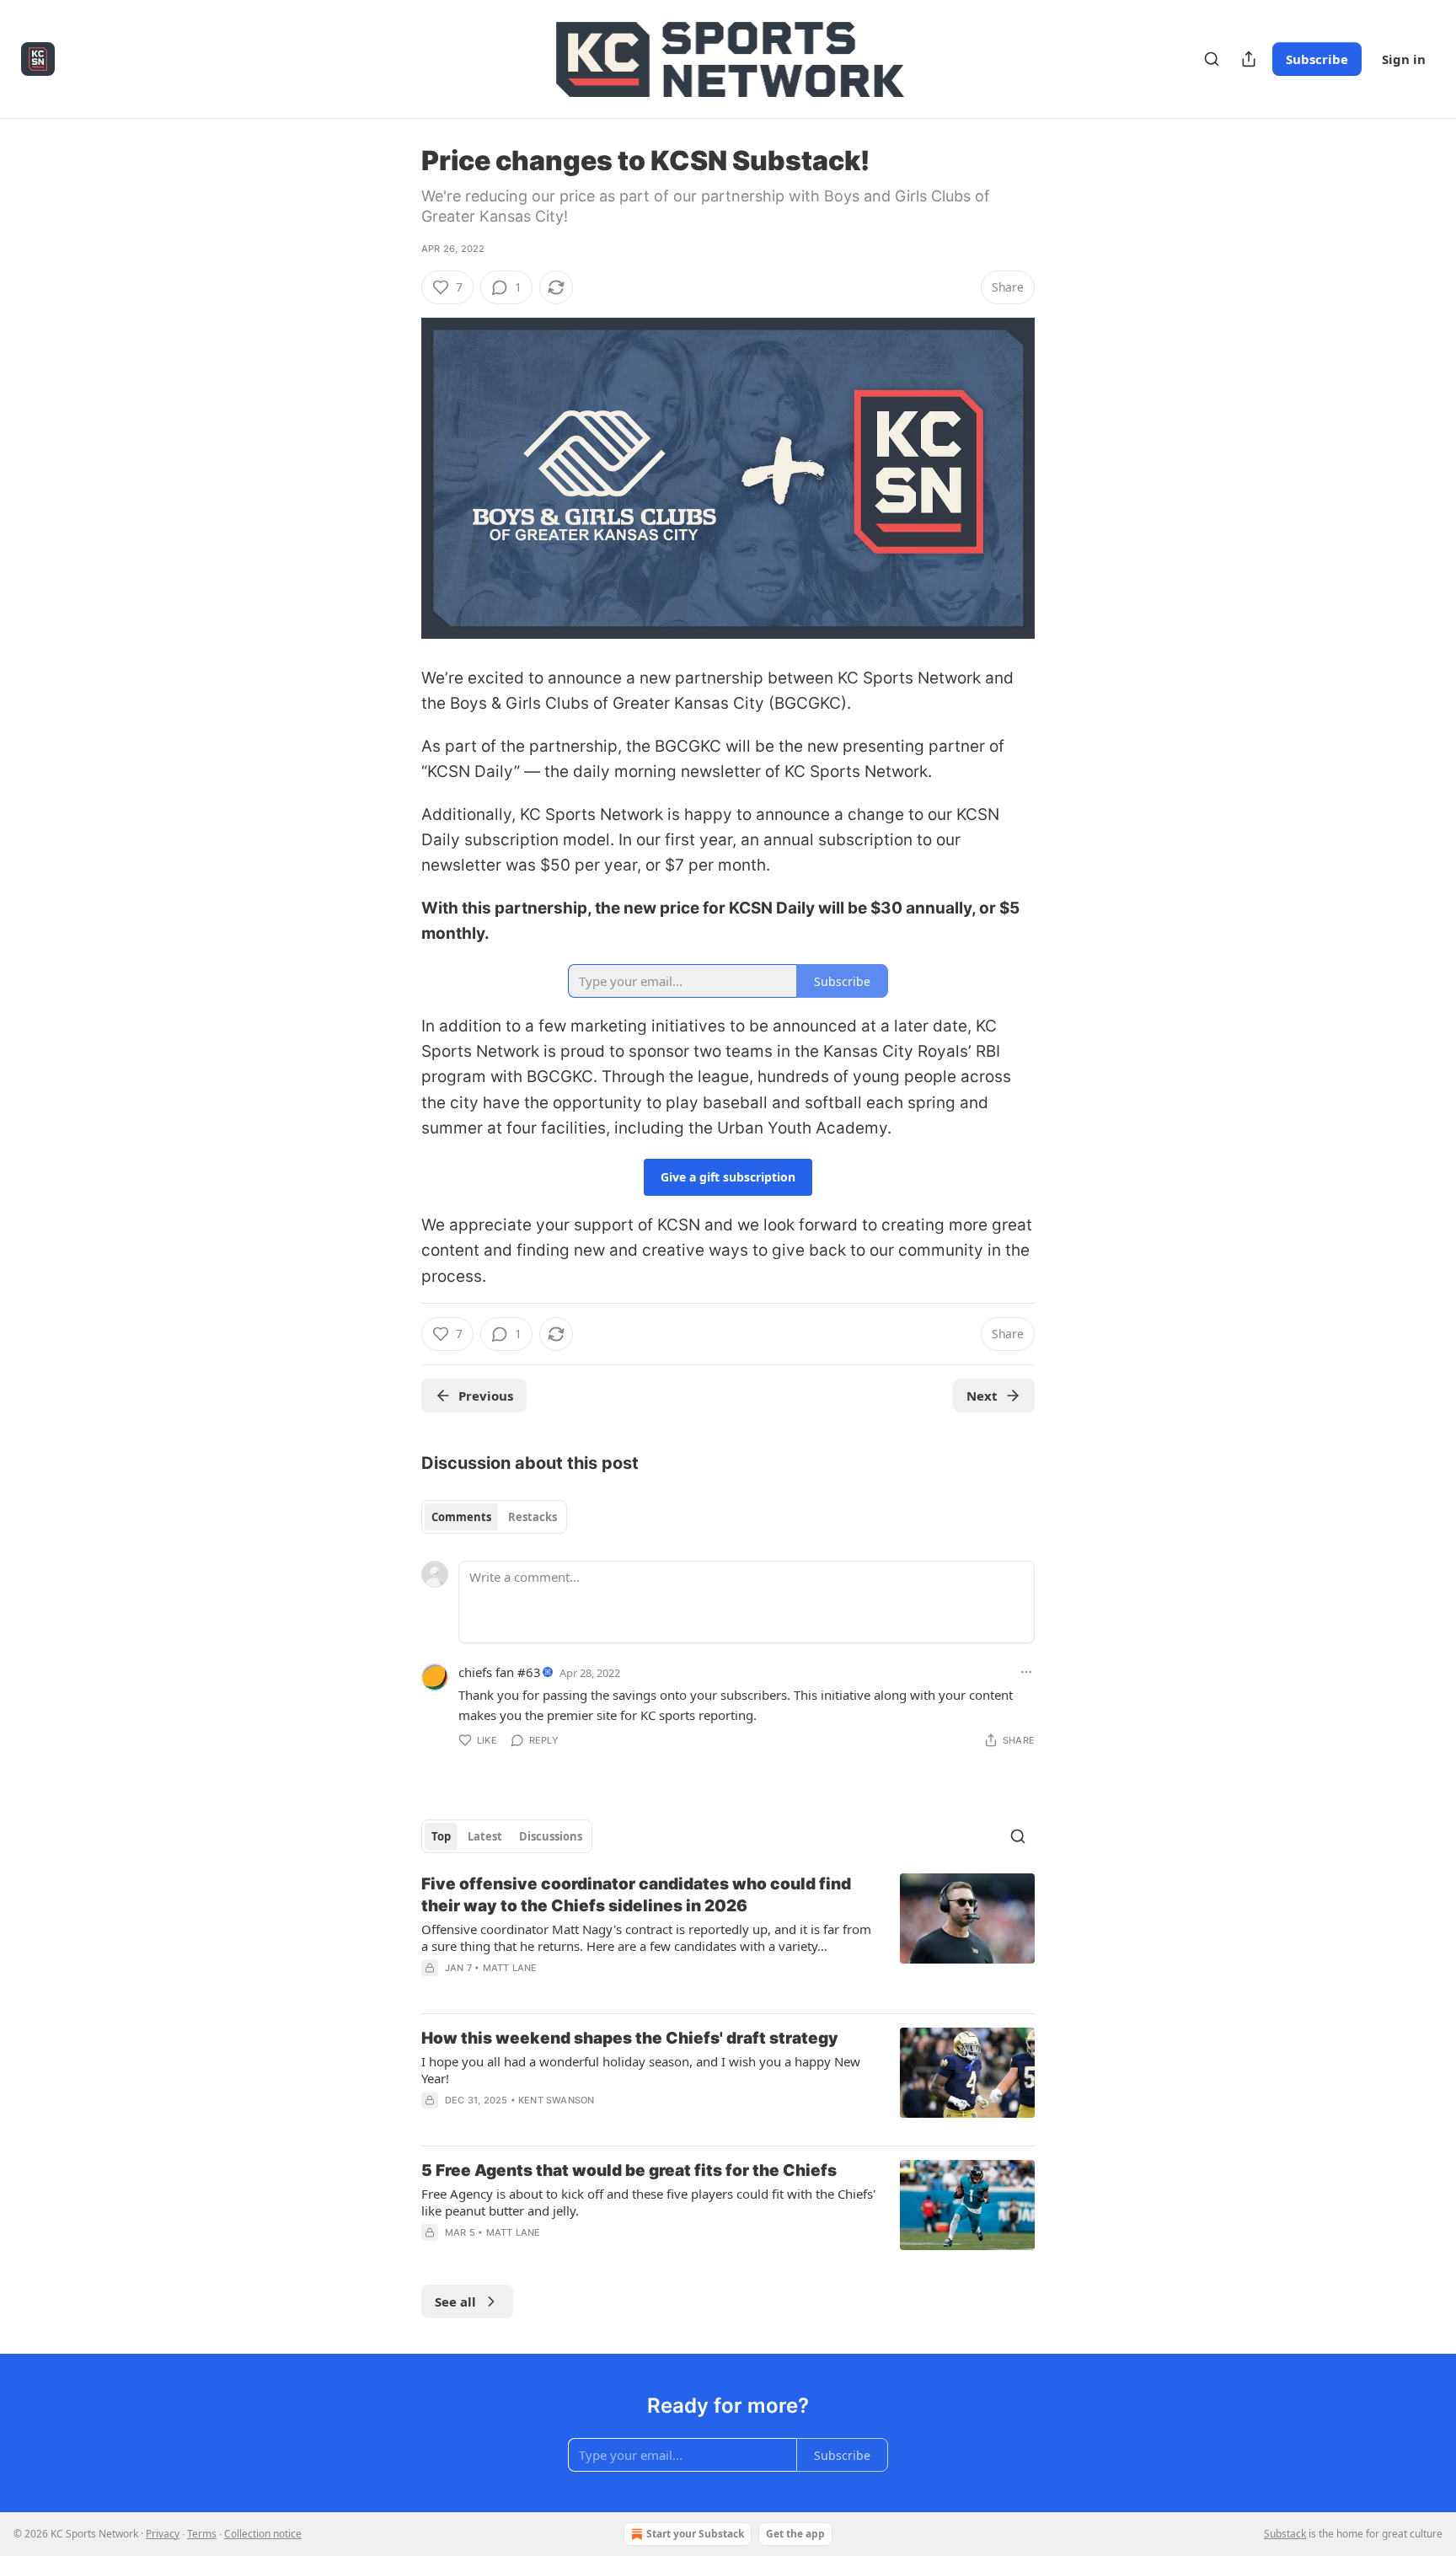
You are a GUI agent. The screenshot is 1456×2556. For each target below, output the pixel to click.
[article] (728, 1937)
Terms (202, 2534)
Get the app (795, 2534)
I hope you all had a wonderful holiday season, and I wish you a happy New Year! (641, 2070)
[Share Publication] (1249, 59)
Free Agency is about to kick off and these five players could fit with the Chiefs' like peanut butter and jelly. (648, 2202)
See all (455, 2301)
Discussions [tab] (551, 1836)
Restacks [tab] (533, 1517)
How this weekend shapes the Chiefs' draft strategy (630, 2038)
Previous (486, 1396)
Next (982, 1396)
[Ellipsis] (1026, 1672)
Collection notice (263, 2534)
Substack (1285, 2534)
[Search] (1212, 59)
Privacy (163, 2534)
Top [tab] (441, 1836)
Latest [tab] (485, 1836)
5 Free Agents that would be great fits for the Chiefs (629, 2170)
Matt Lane (510, 1968)
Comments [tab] (461, 1517)
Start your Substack (695, 2534)
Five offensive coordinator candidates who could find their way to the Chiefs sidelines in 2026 (636, 1895)
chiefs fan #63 (500, 1672)
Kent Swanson (556, 2100)
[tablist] (494, 1517)
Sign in (1404, 59)
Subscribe (1317, 59)
